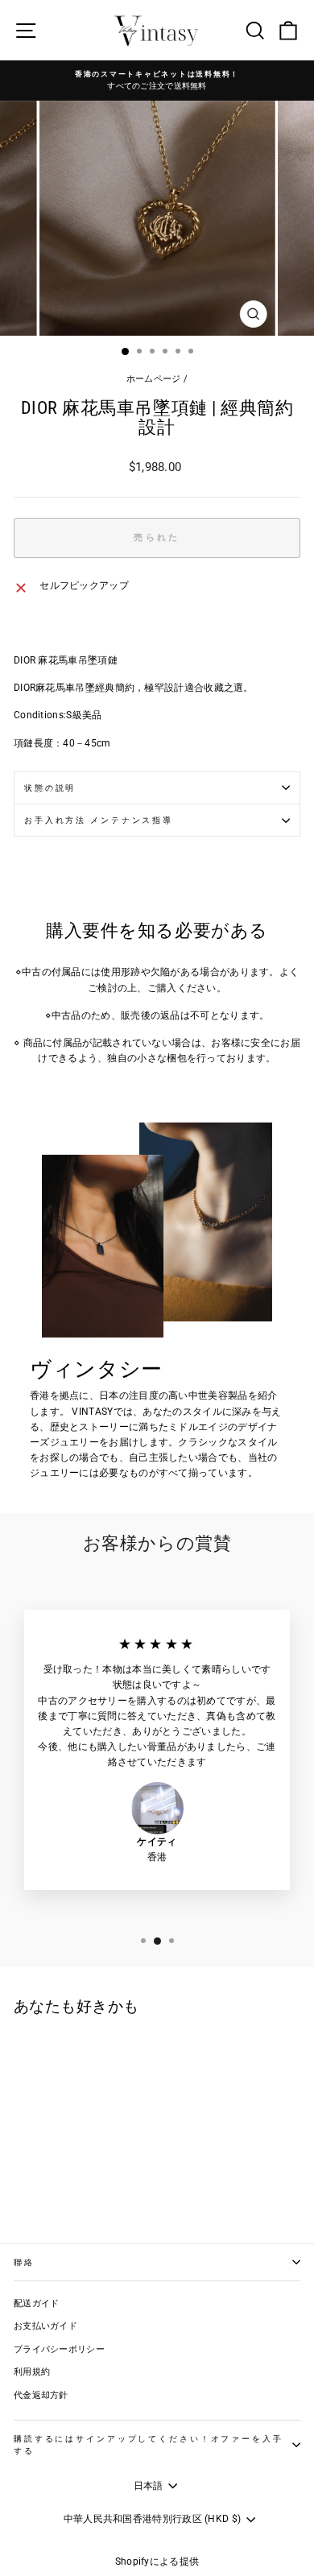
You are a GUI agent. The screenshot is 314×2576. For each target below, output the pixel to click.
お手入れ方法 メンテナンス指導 (99, 820)
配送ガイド (37, 2303)
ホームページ (154, 379)
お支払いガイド (45, 2326)
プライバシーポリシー (59, 2349)
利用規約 (32, 2372)
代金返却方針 (41, 2395)
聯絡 (24, 2262)
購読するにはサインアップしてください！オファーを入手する (149, 2445)
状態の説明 (50, 788)
